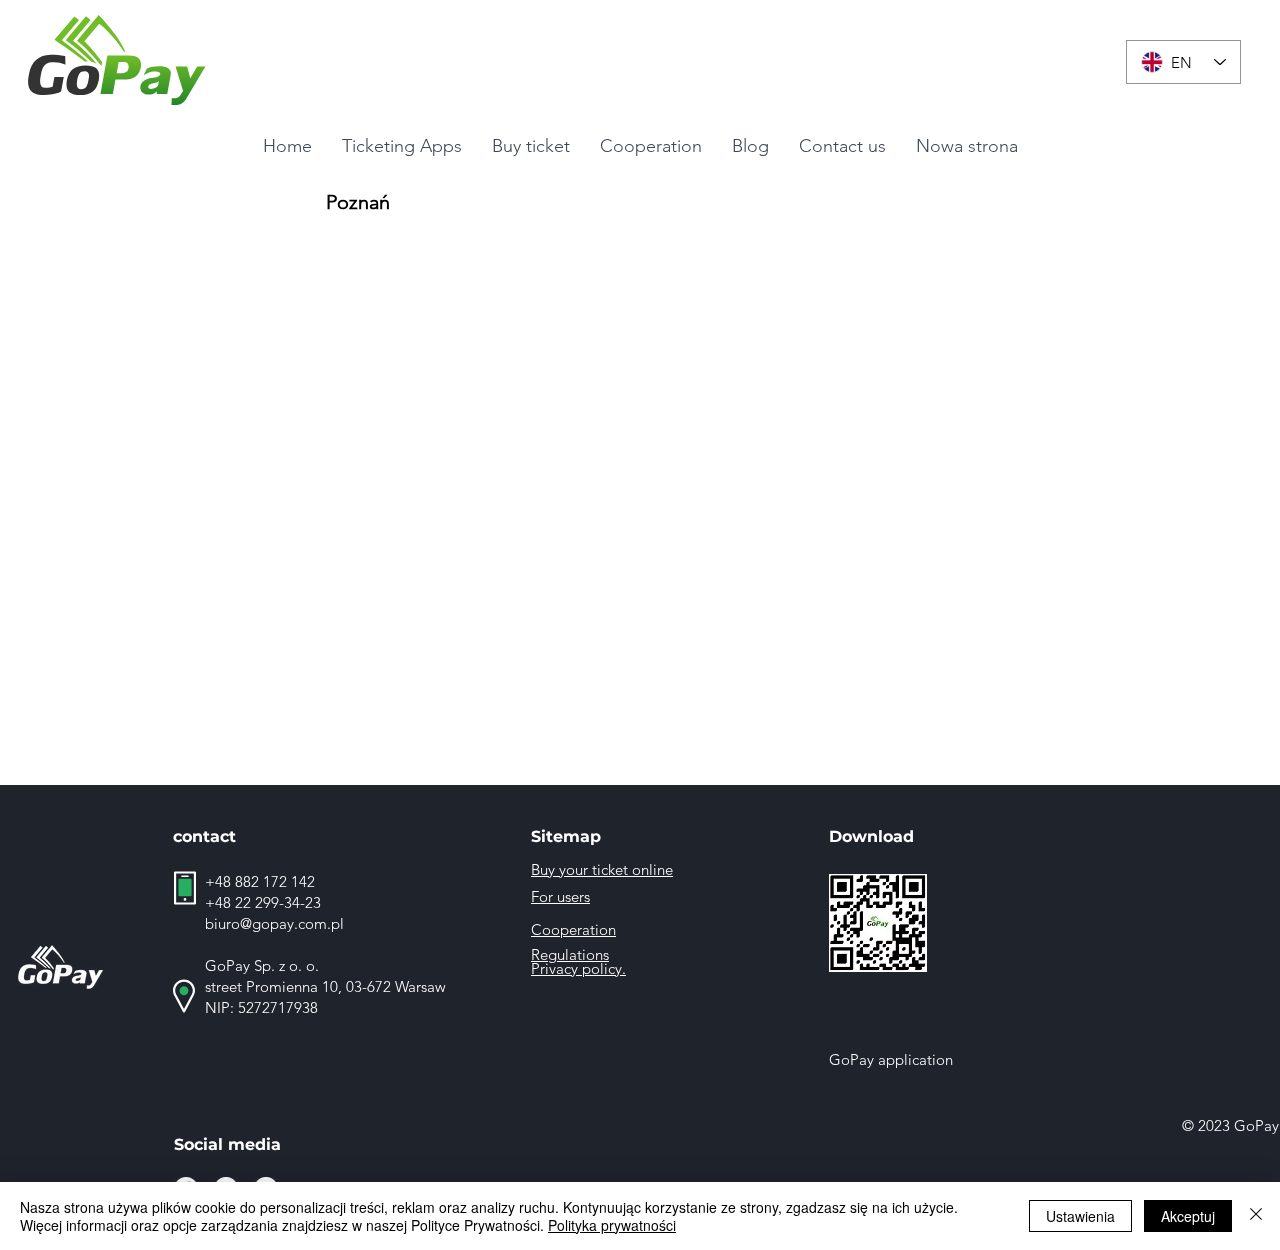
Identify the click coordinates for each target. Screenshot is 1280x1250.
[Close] (1256, 1216)
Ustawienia (1080, 1216)
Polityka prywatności (612, 1225)
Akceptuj (1188, 1216)
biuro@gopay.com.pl (274, 923)
